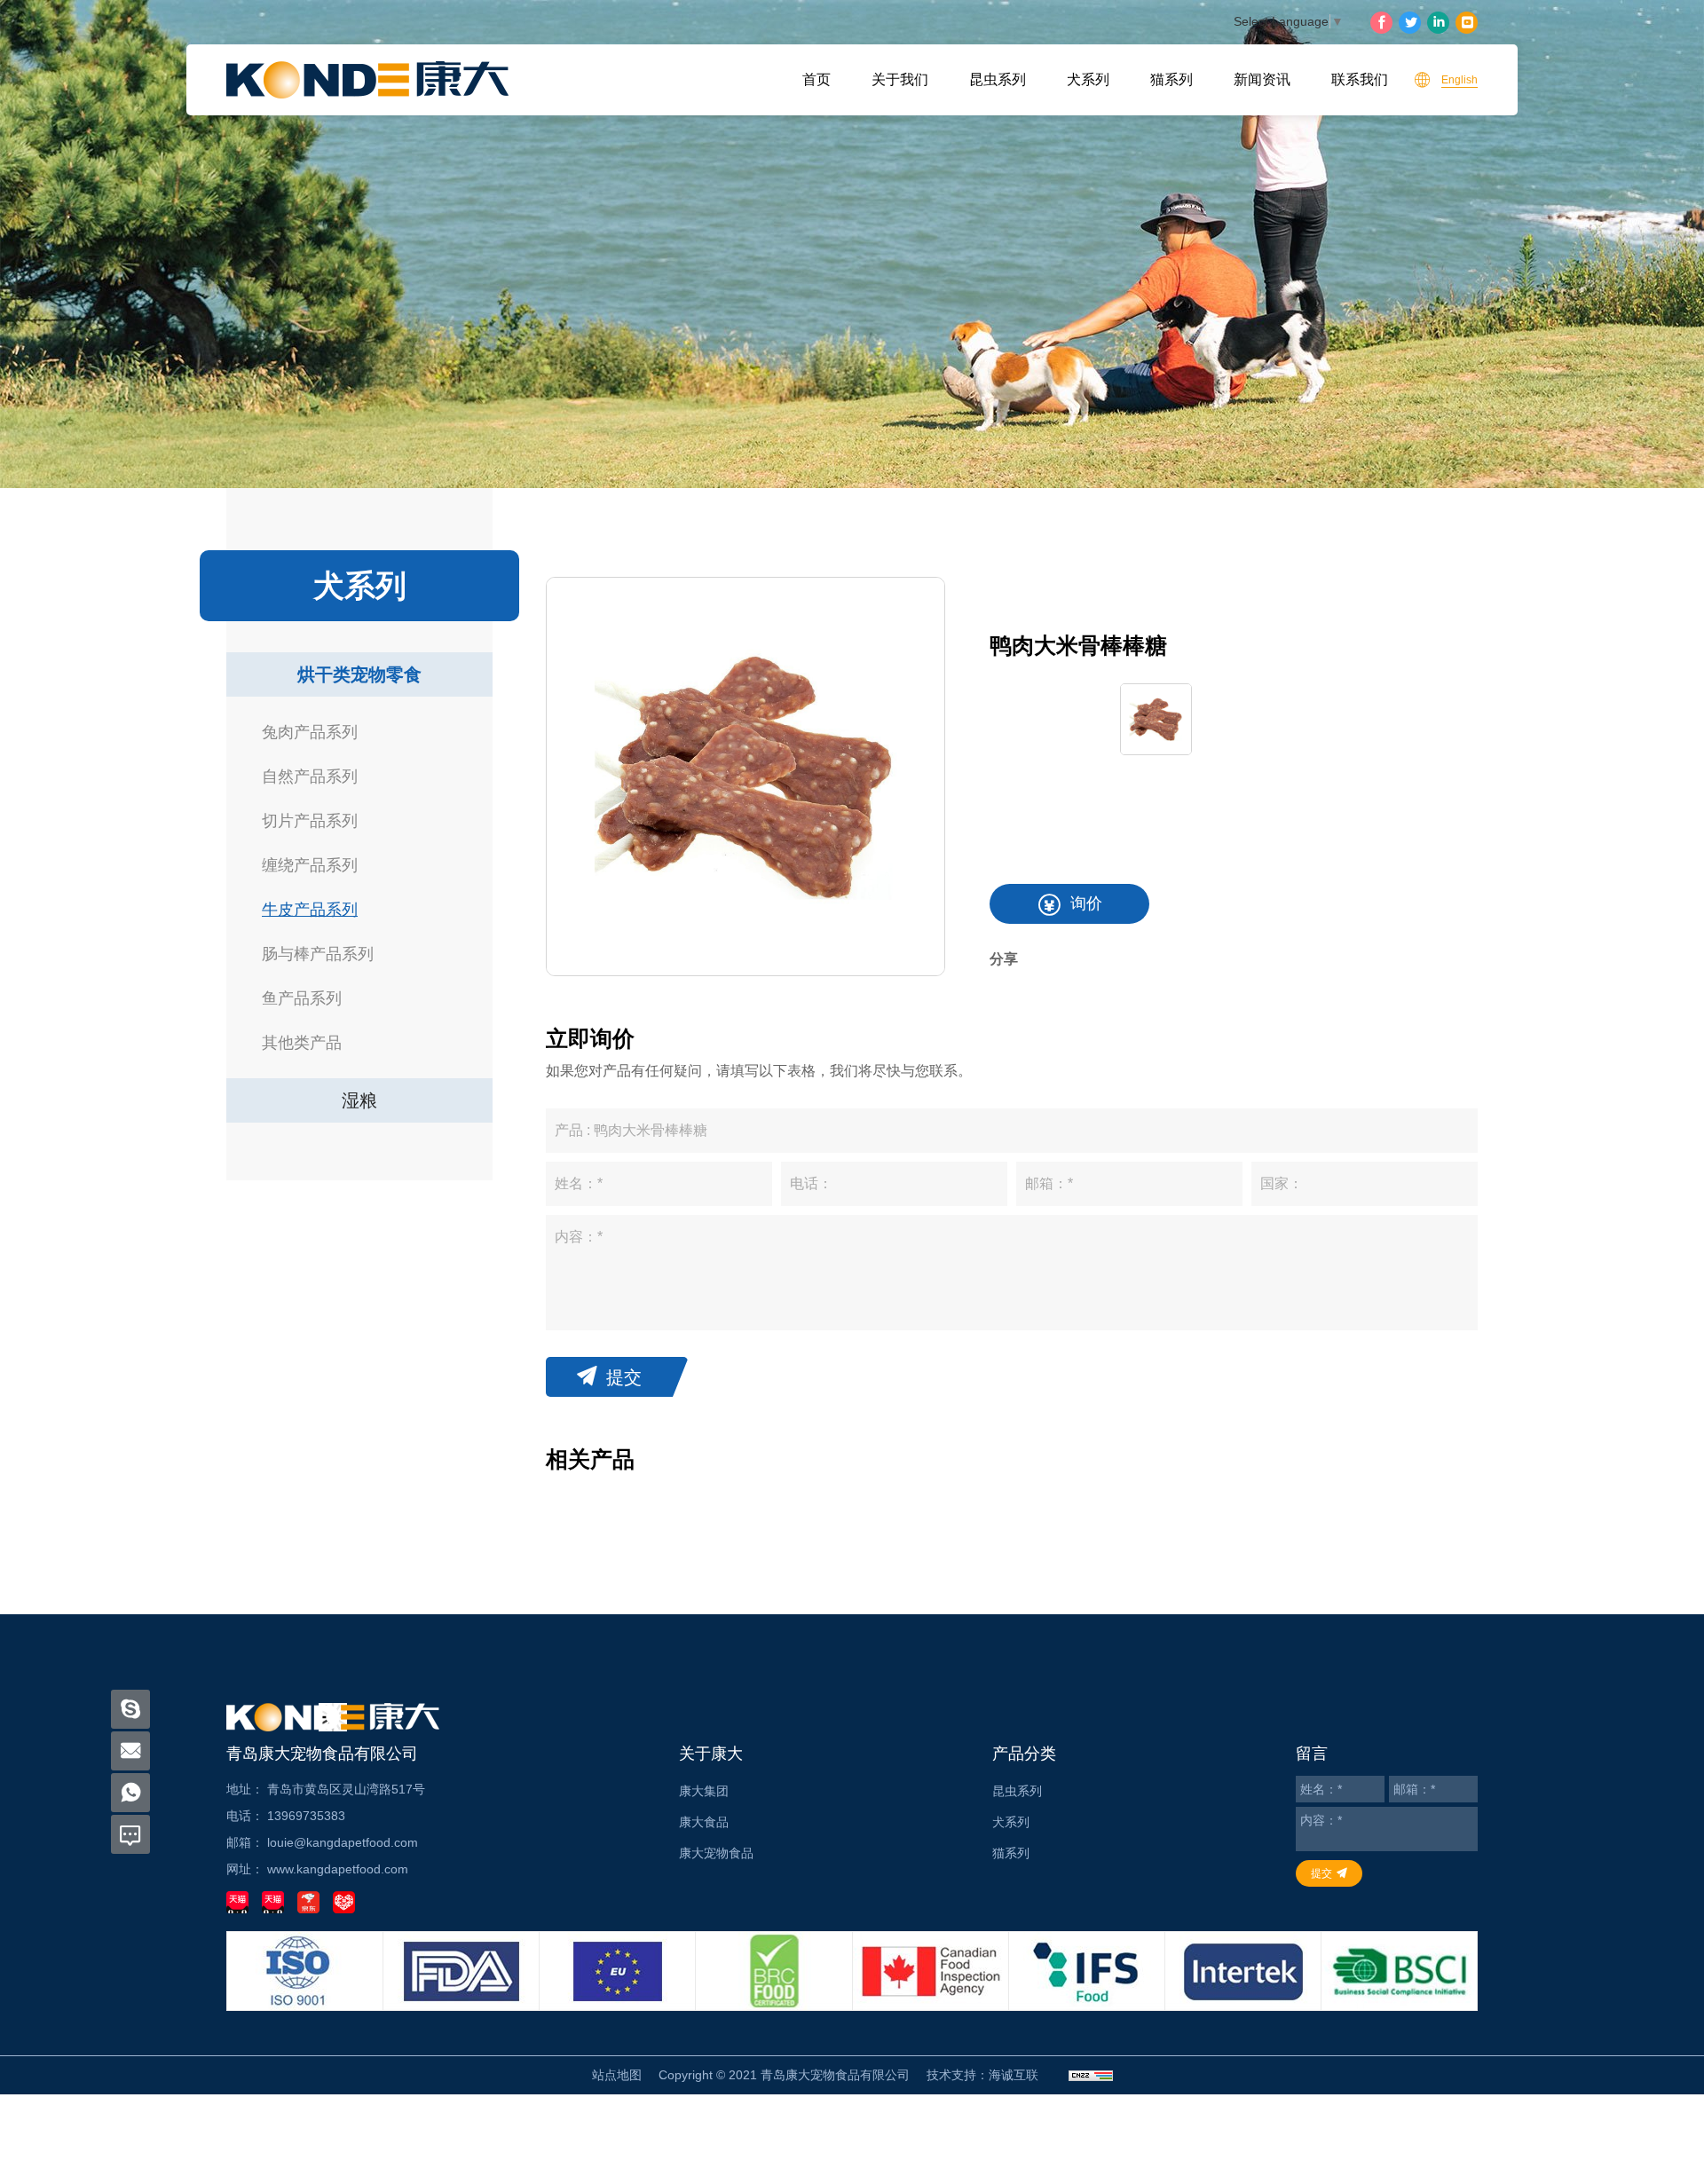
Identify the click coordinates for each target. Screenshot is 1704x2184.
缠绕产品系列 (310, 865)
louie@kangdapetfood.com (343, 1842)
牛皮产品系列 (310, 910)
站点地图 (617, 2075)
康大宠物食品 (716, 1853)
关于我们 (900, 79)
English (1459, 80)
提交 (624, 1377)
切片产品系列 (310, 821)
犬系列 (1088, 79)
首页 (816, 79)
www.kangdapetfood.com (338, 1869)
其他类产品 (302, 1043)
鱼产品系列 (302, 998)
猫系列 (1171, 79)
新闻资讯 (1262, 79)
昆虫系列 (998, 79)
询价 (1086, 903)
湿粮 (359, 1100)
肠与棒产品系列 (318, 954)
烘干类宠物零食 (359, 674)
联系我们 (1360, 79)
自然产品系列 (310, 777)
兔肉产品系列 (310, 732)
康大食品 (704, 1822)
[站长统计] (1091, 2075)
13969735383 (306, 1816)
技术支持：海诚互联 (982, 2075)
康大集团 (704, 1791)
